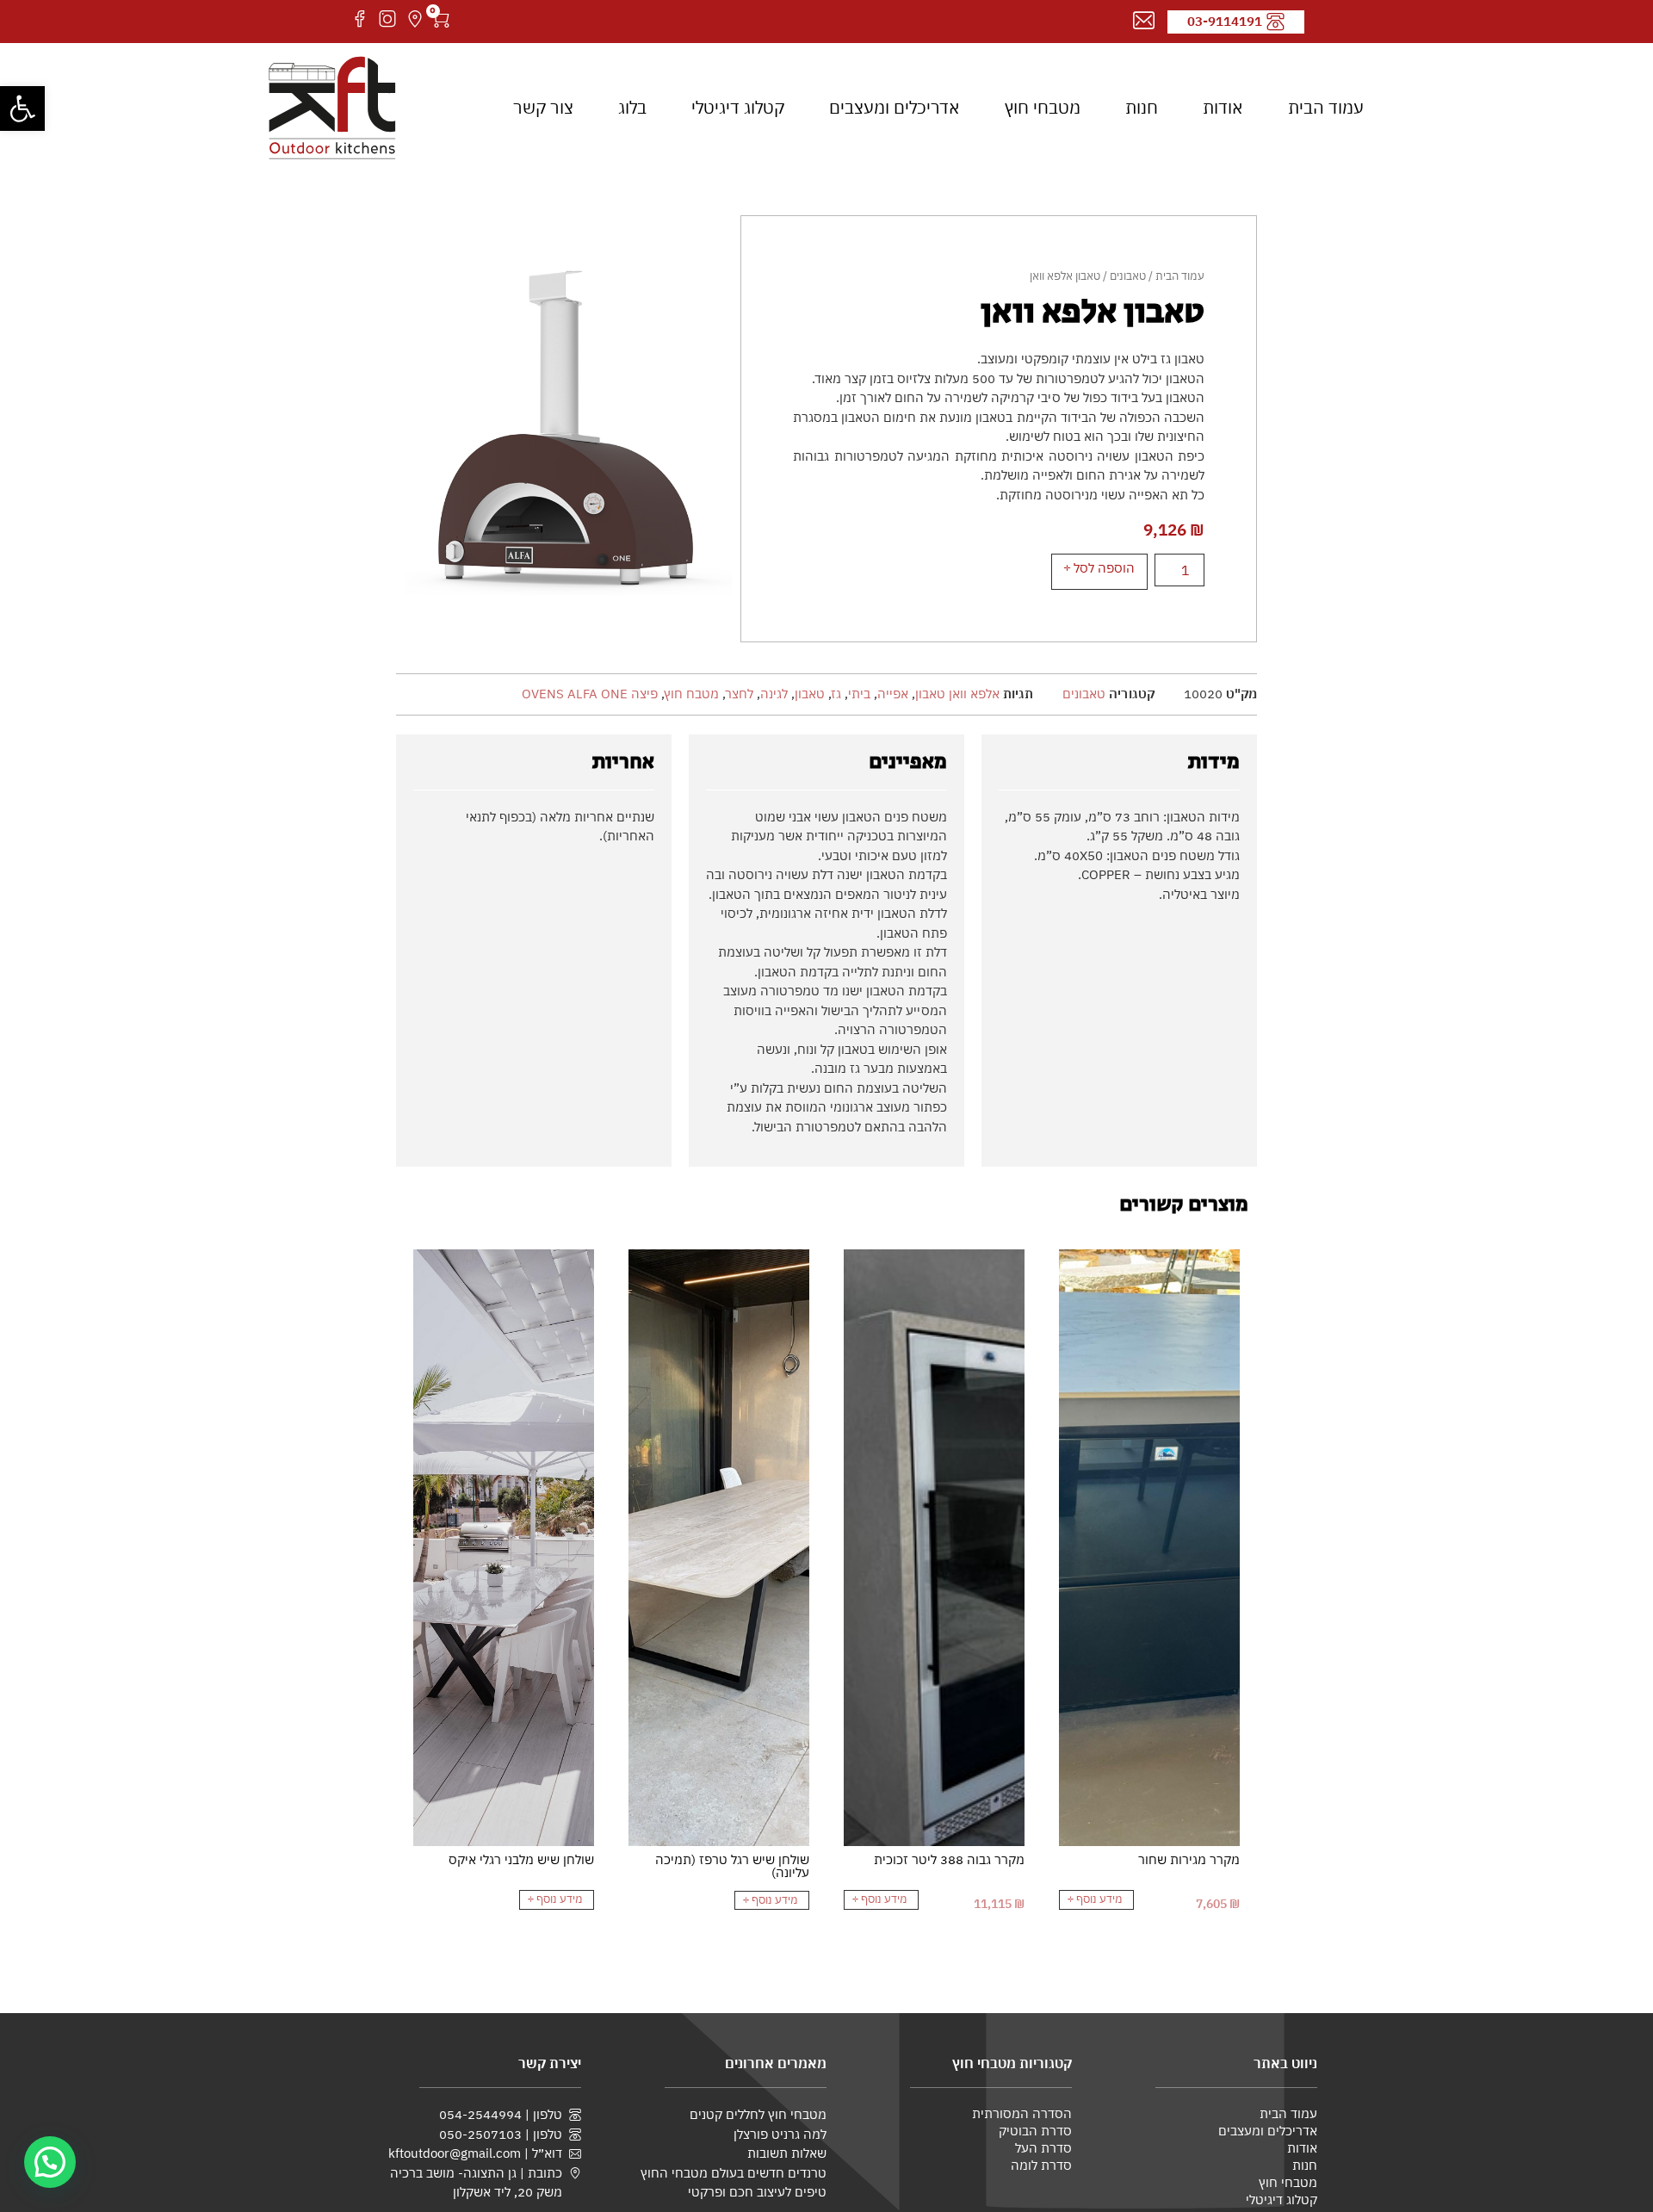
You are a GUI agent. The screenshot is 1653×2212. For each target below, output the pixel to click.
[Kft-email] (1144, 21)
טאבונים (1128, 276)
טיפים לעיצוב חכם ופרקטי (757, 2191)
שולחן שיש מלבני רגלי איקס (521, 1859)
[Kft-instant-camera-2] (387, 19)
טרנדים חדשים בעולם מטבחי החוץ (734, 2172)
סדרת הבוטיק (1035, 2131)
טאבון (810, 694)
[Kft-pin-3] (415, 19)
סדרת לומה (1041, 2165)
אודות (1223, 107)
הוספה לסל (1104, 568)
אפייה (893, 694)
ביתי (859, 694)
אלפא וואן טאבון (957, 694)
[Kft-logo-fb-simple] (360, 19)
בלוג (632, 107)
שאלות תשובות (787, 2153)
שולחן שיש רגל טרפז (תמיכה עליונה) (732, 1866)
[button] (22, 108)
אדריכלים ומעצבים (895, 107)
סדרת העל (1043, 2148)
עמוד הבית (1326, 107)
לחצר (740, 694)
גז (836, 694)
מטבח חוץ (692, 694)
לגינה (774, 694)
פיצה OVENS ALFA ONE (590, 694)
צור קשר (543, 107)
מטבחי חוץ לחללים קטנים (758, 2114)
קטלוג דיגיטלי (738, 107)
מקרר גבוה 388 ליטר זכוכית (949, 1859)
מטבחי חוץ (1043, 107)
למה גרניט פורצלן (780, 2134)
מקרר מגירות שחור (1189, 1859)
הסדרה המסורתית (1022, 2113)
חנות (1142, 107)
